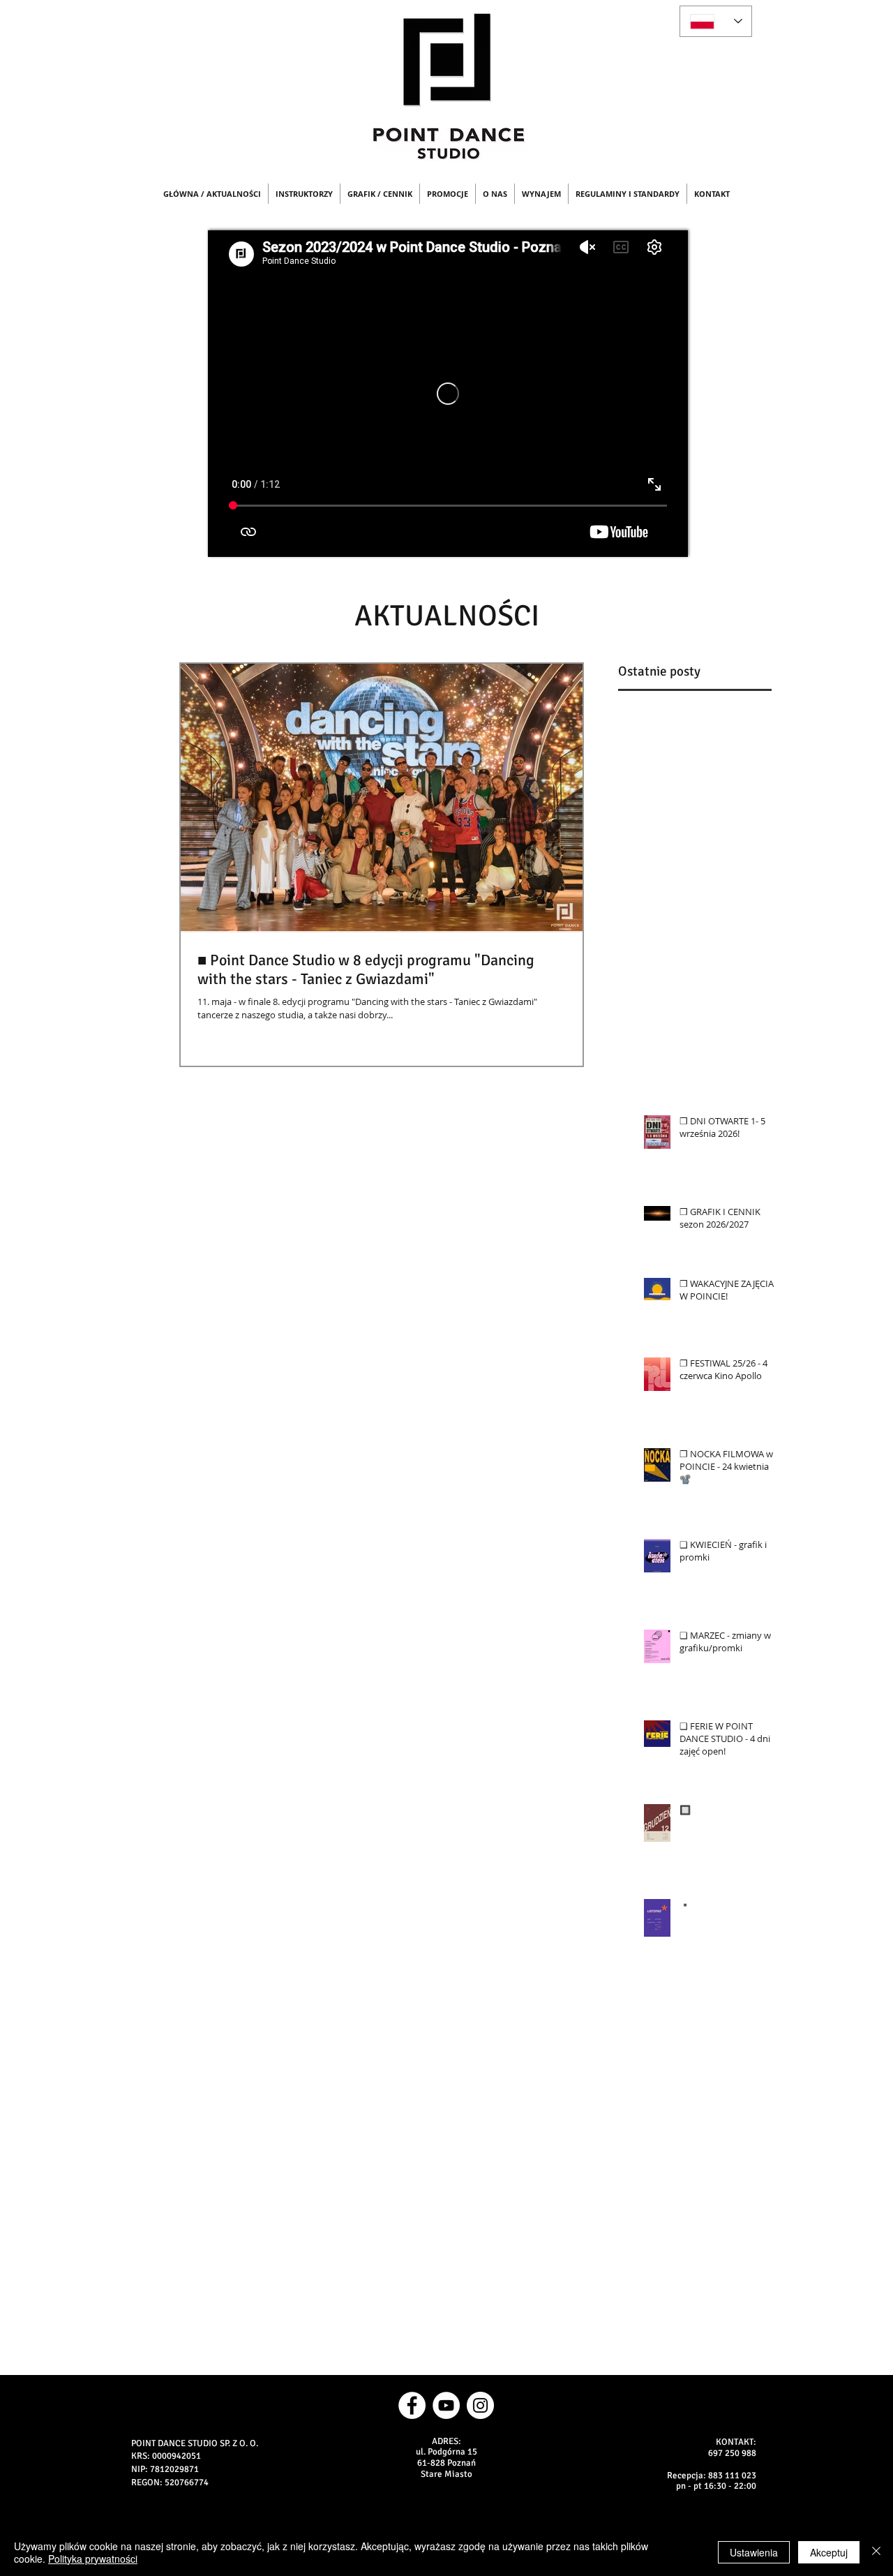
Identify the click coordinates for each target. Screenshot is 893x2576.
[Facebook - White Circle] (412, 2405)
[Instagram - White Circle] (480, 2405)
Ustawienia (754, 2552)
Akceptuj (829, 2552)
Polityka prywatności (93, 2559)
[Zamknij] (876, 2552)
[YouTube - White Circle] (446, 2405)
